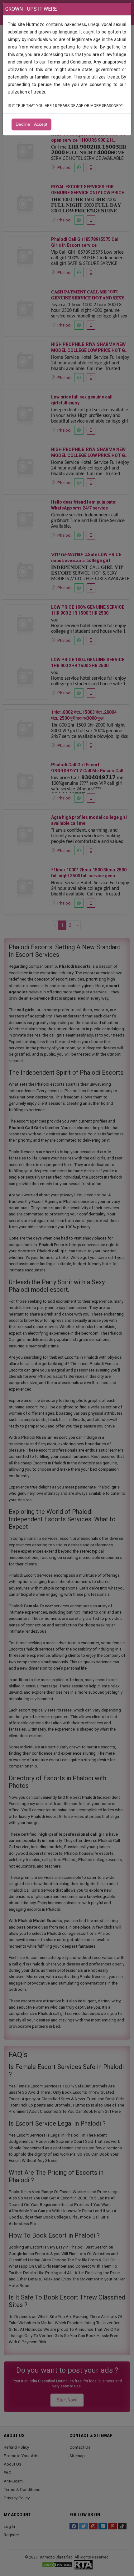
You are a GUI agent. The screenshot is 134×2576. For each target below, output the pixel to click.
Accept (41, 124)
